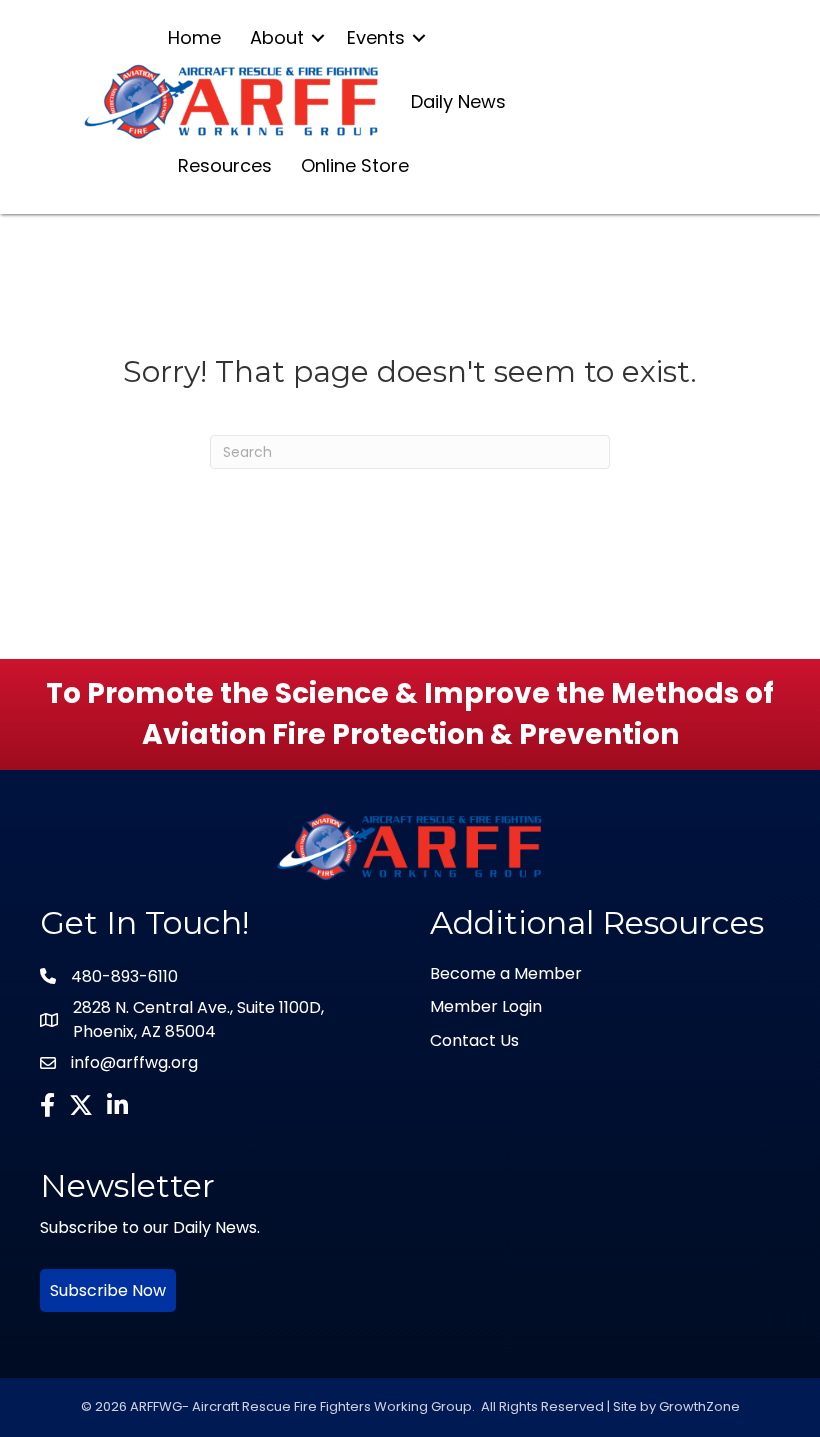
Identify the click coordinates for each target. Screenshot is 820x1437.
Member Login (486, 1006)
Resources (225, 165)
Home (194, 37)
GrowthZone (699, 1406)
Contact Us (474, 1040)
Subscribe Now (108, 1290)
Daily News (458, 101)
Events (376, 37)
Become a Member (506, 973)
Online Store (355, 165)
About (277, 37)
